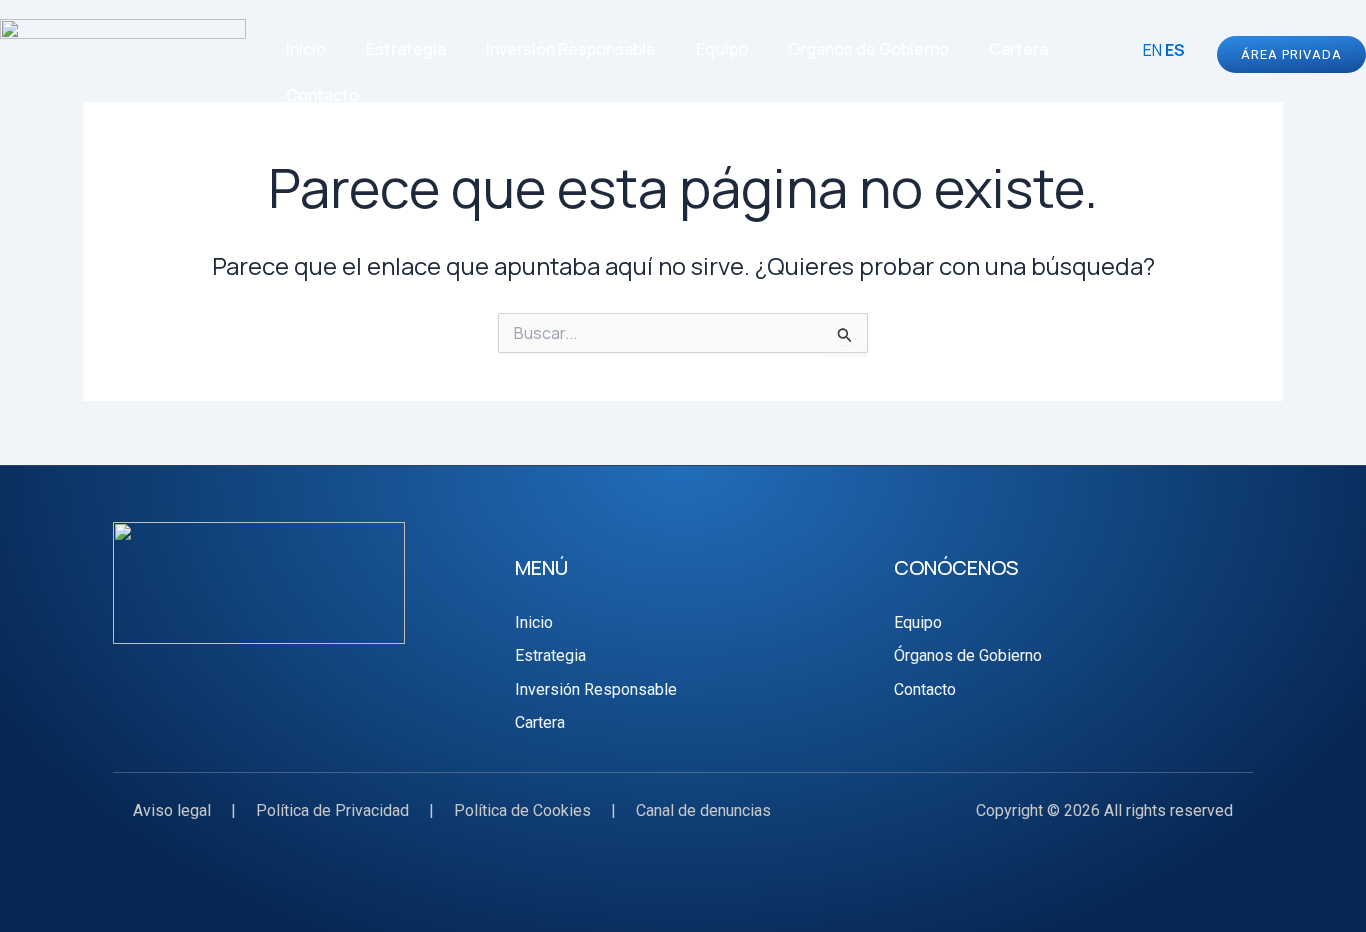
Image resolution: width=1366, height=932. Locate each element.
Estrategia (406, 49)
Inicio (306, 49)
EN (1152, 50)
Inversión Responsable (571, 49)
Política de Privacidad (332, 810)
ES (1175, 50)
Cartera (1018, 49)
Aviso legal (172, 810)
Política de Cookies (522, 810)
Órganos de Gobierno (868, 49)
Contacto (322, 95)
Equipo (722, 49)
